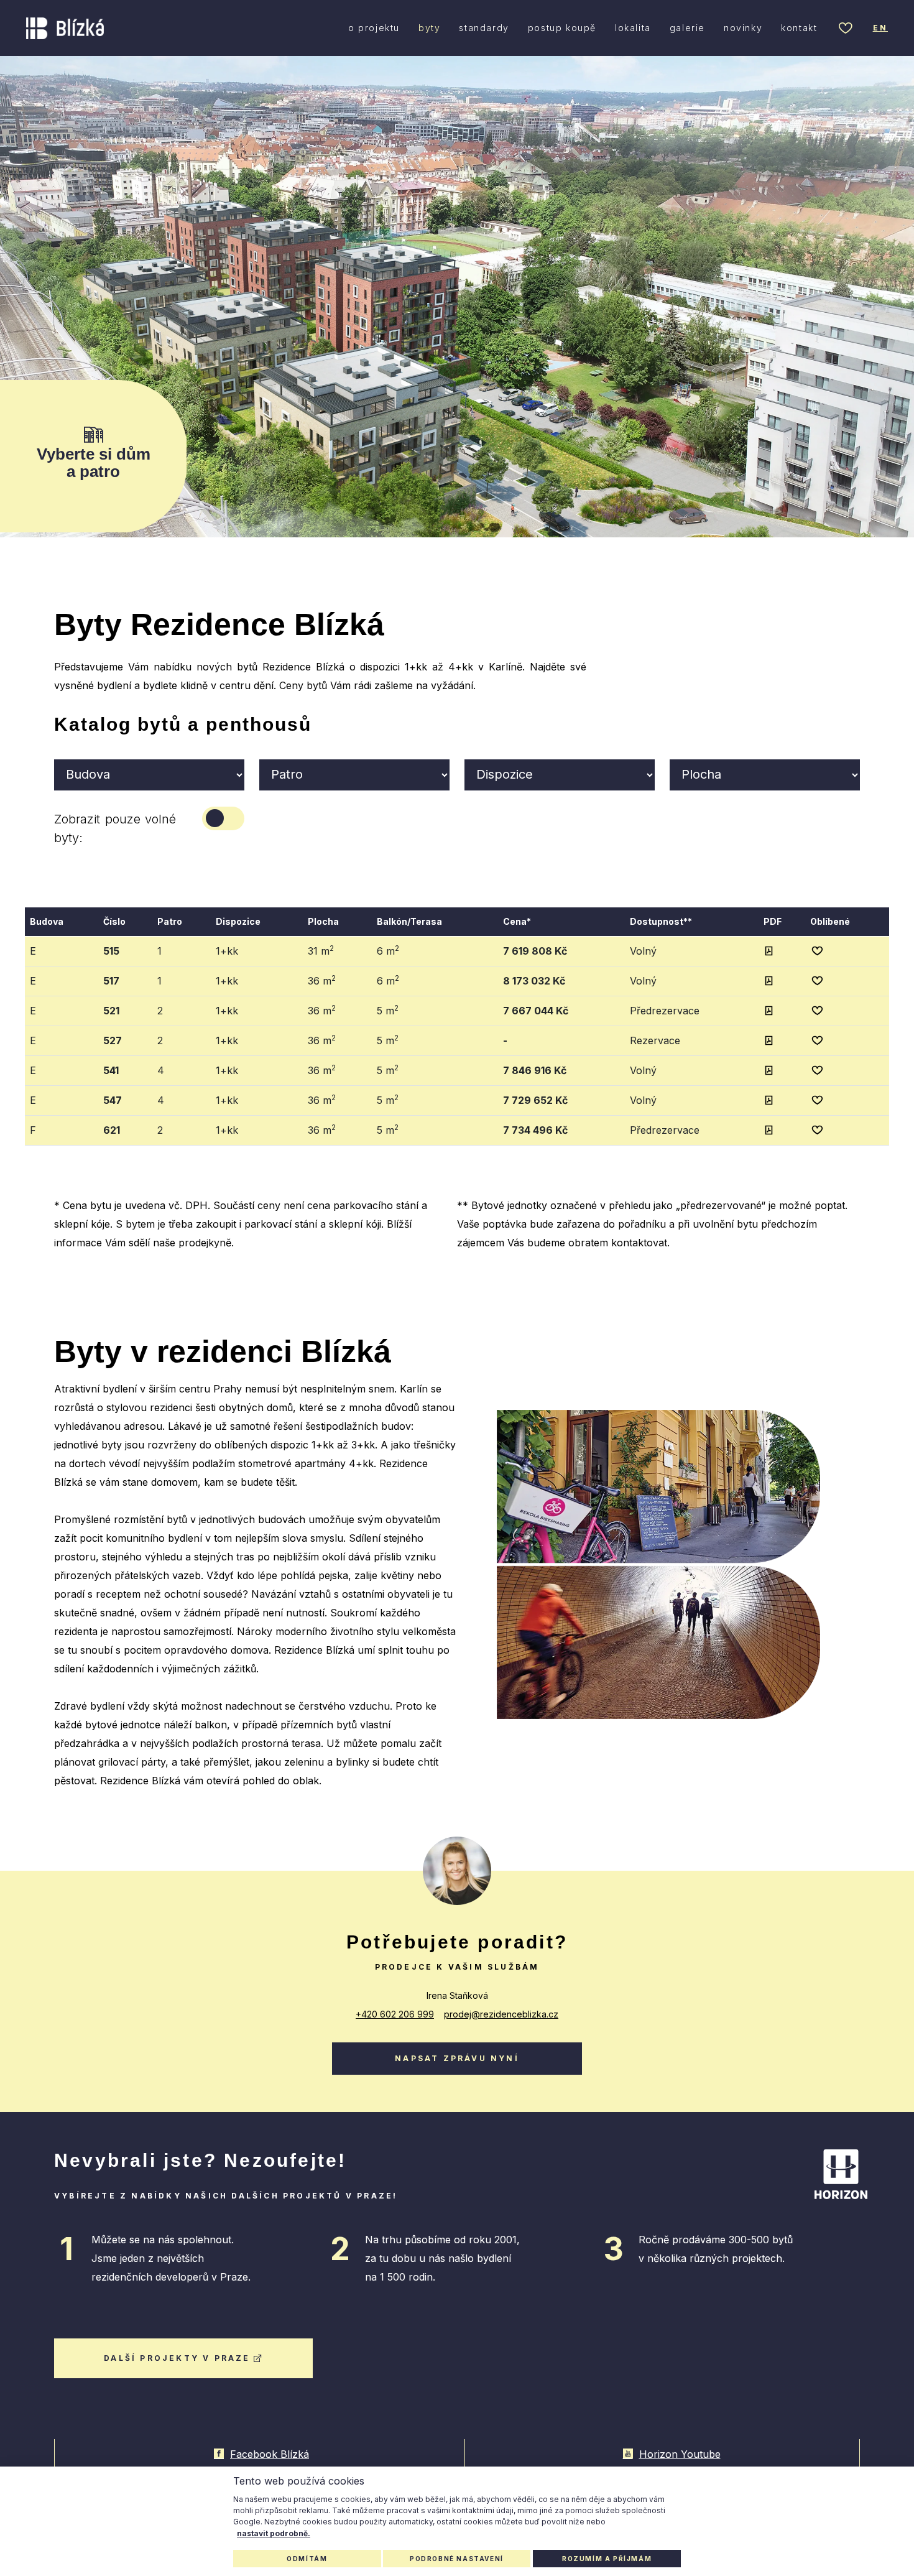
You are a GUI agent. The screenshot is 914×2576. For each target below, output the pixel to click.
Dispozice (238, 921)
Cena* (517, 921)
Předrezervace (665, 1011)
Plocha (323, 921)
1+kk (227, 951)
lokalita (633, 28)
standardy (484, 28)
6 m (388, 950)
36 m (322, 980)
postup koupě (562, 28)
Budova (47, 921)
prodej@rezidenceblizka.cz (501, 2014)
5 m (388, 1010)
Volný (643, 951)
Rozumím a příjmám (607, 2559)
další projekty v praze (177, 2358)
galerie (687, 28)
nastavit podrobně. (274, 2533)
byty (429, 28)
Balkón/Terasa (409, 921)
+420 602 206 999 (395, 2014)
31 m (321, 950)
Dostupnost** (661, 921)
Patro (170, 921)
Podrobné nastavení (457, 2559)
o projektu (374, 28)
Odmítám (307, 2559)
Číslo (114, 921)
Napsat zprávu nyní (457, 2058)
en (880, 28)
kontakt (799, 28)
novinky (743, 28)
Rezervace (655, 1040)
